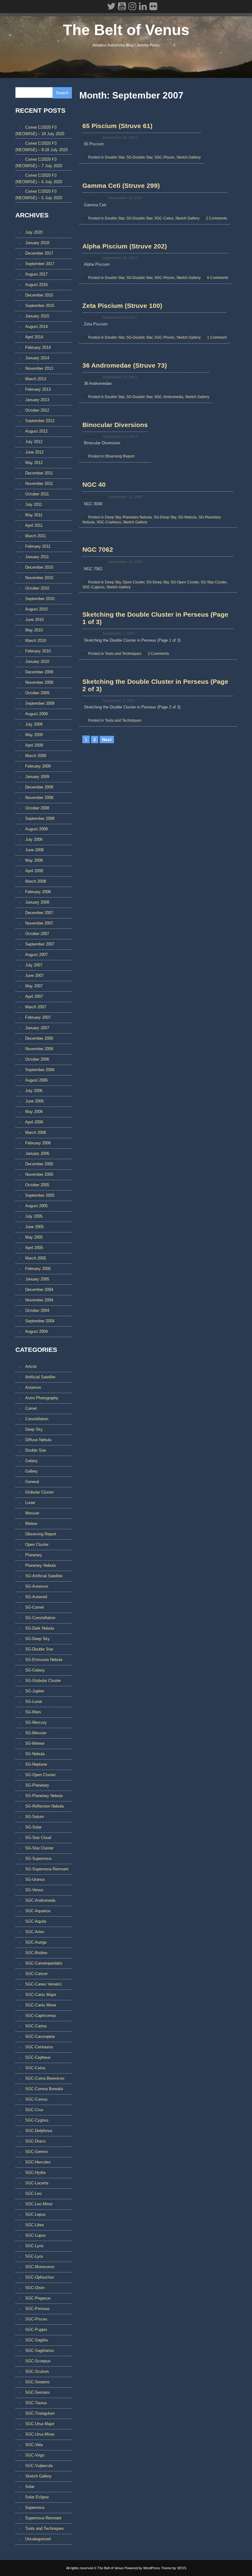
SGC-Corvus (36, 2099)
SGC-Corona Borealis (44, 2089)
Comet (31, 1408)
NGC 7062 (98, 549)
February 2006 (38, 1143)
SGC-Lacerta (37, 2183)
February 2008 (38, 892)
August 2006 (36, 1080)
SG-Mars (33, 1712)
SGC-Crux (34, 2110)
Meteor (31, 1524)
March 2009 (36, 756)
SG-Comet (35, 1607)
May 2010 (34, 630)
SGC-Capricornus (41, 2016)
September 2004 (40, 1321)
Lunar (30, 1503)
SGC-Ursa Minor (40, 2434)
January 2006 (37, 1153)
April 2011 (34, 525)
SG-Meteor (35, 1743)
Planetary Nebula (137, 517)
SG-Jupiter (35, 1691)
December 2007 (39, 913)
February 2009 (38, 766)
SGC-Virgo (35, 2455)
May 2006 (34, 1112)
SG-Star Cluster (214, 582)
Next (107, 740)
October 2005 (37, 1185)
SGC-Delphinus (39, 2131)
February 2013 (38, 389)
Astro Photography (42, 1398)
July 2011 (34, 504)
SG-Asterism (37, 1586)
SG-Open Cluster (185, 582)
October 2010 (37, 588)
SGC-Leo (33, 2193)
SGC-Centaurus (39, 2047)
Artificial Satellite (40, 1377)
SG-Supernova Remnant (47, 1869)
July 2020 (34, 232)
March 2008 (36, 881)
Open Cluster (134, 582)
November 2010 (39, 578)
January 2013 (37, 400)
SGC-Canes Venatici (43, 1984)
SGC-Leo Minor (39, 2204)
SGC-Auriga (36, 1942)
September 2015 (40, 306)
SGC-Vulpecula (39, 2466)
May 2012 (34, 463)
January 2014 (37, 358)
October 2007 (37, 934)
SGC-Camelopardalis (44, 1963)
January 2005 (37, 1279)
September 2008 (40, 818)
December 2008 (39, 787)
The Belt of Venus (126, 30)
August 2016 (36, 285)
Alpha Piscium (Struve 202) (125, 246)
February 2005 (38, 1269)
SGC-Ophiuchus (40, 2277)
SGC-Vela (34, 2445)
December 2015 (39, 295)
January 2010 (37, 661)
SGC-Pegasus (38, 2298)
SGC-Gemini (36, 2152)
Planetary (34, 1555)
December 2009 (39, 672)
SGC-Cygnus (93, 587)
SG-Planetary (37, 1785)
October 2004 (37, 1310)
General (32, 1482)
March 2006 (36, 1133)
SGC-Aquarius (38, 1911)
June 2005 (34, 1227)
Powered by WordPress (142, 2568)
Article (31, 1367)
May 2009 (34, 735)
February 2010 (38, 651)
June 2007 (34, 976)
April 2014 (34, 337)
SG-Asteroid (36, 1597)
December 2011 (39, 473)
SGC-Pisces (164, 157)
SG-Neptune (36, 1764)
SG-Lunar (34, 1701)
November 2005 (39, 1174)
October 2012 (37, 410)
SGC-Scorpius (38, 2361)
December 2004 (39, 1290)
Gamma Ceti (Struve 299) (121, 185)
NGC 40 (94, 484)
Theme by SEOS (174, 2568)
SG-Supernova (38, 1858)
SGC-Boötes (36, 1953)
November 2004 (39, 1300)
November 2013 (39, 368)
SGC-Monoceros (40, 2267)
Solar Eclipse (37, 2497)
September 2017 (40, 264)
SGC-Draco (35, 2141)
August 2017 (36, 274)
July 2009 (34, 724)
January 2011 (37, 557)
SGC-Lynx (34, 2246)
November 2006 (39, 1049)
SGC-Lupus (35, 2235)
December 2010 (39, 567)
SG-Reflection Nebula (44, 1806)
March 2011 (35, 536)
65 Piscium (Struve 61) (117, 126)
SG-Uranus (35, 1879)
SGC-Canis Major (41, 1995)
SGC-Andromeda (169, 397)
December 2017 (39, 253)
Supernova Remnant (43, 2518)
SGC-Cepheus (109, 522)
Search (62, 93)
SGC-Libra (34, 2225)
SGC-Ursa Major (40, 2424)
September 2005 (40, 1195)
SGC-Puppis (36, 2330)
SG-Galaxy (35, 1670)
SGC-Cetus (164, 218)
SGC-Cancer (36, 1974)
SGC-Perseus (37, 2309)
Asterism (33, 1387)
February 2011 (38, 546)
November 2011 (39, 484)
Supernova (35, 2507)
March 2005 (36, 1258)
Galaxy (31, 1461)
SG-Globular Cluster (43, 1681)
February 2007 (38, 1017)
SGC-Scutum (37, 2371)
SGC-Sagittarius (40, 2350)
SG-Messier (36, 1733)
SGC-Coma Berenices (45, 2078)
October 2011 (37, 494)
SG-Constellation (40, 1618)
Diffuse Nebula (38, 1440)
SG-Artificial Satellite (44, 1576)
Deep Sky (113, 517)
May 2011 (34, 515)
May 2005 (34, 1237)
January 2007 (37, 1028)
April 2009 (34, 745)
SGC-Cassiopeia (40, 2036)
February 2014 (38, 347)
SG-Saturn (35, 1817)
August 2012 (36, 431)
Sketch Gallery (189, 157)
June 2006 (34, 1101)
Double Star (115, 157)
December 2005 (39, 1164)
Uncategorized (38, 2539)
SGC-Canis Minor (41, 2005)
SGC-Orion (35, 2288)
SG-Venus (34, 1890)
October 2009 (37, 693)
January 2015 (37, 316)
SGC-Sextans (37, 2392)
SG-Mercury (36, 1722)
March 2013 (36, 379)
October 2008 (37, 808)
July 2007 (34, 965)
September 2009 (40, 703)
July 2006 (34, 1091)
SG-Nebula (187, 517)
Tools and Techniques (123, 654)
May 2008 (34, 860)
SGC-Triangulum (40, 2413)
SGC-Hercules (38, 2162)
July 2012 (34, 442)
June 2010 (34, 620)
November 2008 (39, 798)
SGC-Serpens (37, 2382)
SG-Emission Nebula (44, 1660)
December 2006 (39, 1038)
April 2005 (34, 1248)
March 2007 (36, 1007)
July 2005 (34, 1216)
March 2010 (36, 641)
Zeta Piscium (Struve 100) (122, 306)
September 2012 (40, 421)
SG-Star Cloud (38, 1838)
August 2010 (36, 609)
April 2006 (34, 1122)
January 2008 (37, 902)
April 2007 (34, 996)
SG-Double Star (139, 157)
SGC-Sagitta (36, 2340)
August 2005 (36, 1206)
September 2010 (40, 599)
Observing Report (120, 456)
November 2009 (39, 682)
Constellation (37, 1419)
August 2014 (36, 327)
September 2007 (40, 944)
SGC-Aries (35, 1932)
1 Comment (217, 337)
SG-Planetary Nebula (44, 1796)
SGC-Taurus (36, 2403)
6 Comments (218, 278)
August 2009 (36, 714)
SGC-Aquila (36, 1921)
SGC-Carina (36, 2026)
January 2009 (37, 777)
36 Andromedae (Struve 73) (125, 365)
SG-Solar (33, 1827)
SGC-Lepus (35, 2214)
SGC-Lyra (34, 2256)
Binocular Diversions (115, 425)
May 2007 (34, 986)
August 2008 (36, 829)
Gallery (31, 1471)
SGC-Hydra (35, 2173)
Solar (30, 2487)
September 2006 (40, 1070)
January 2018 (37, 243)
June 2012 (34, 452)
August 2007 (36, 955)
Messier (32, 1513)
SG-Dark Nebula (40, 1628)
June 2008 (34, 850)
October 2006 (37, 1059)
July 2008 (34, 839)
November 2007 (39, 923)
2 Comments (217, 218)
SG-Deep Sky (165, 517)
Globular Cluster (39, 1492)
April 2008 (34, 871)
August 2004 (36, 1331)
